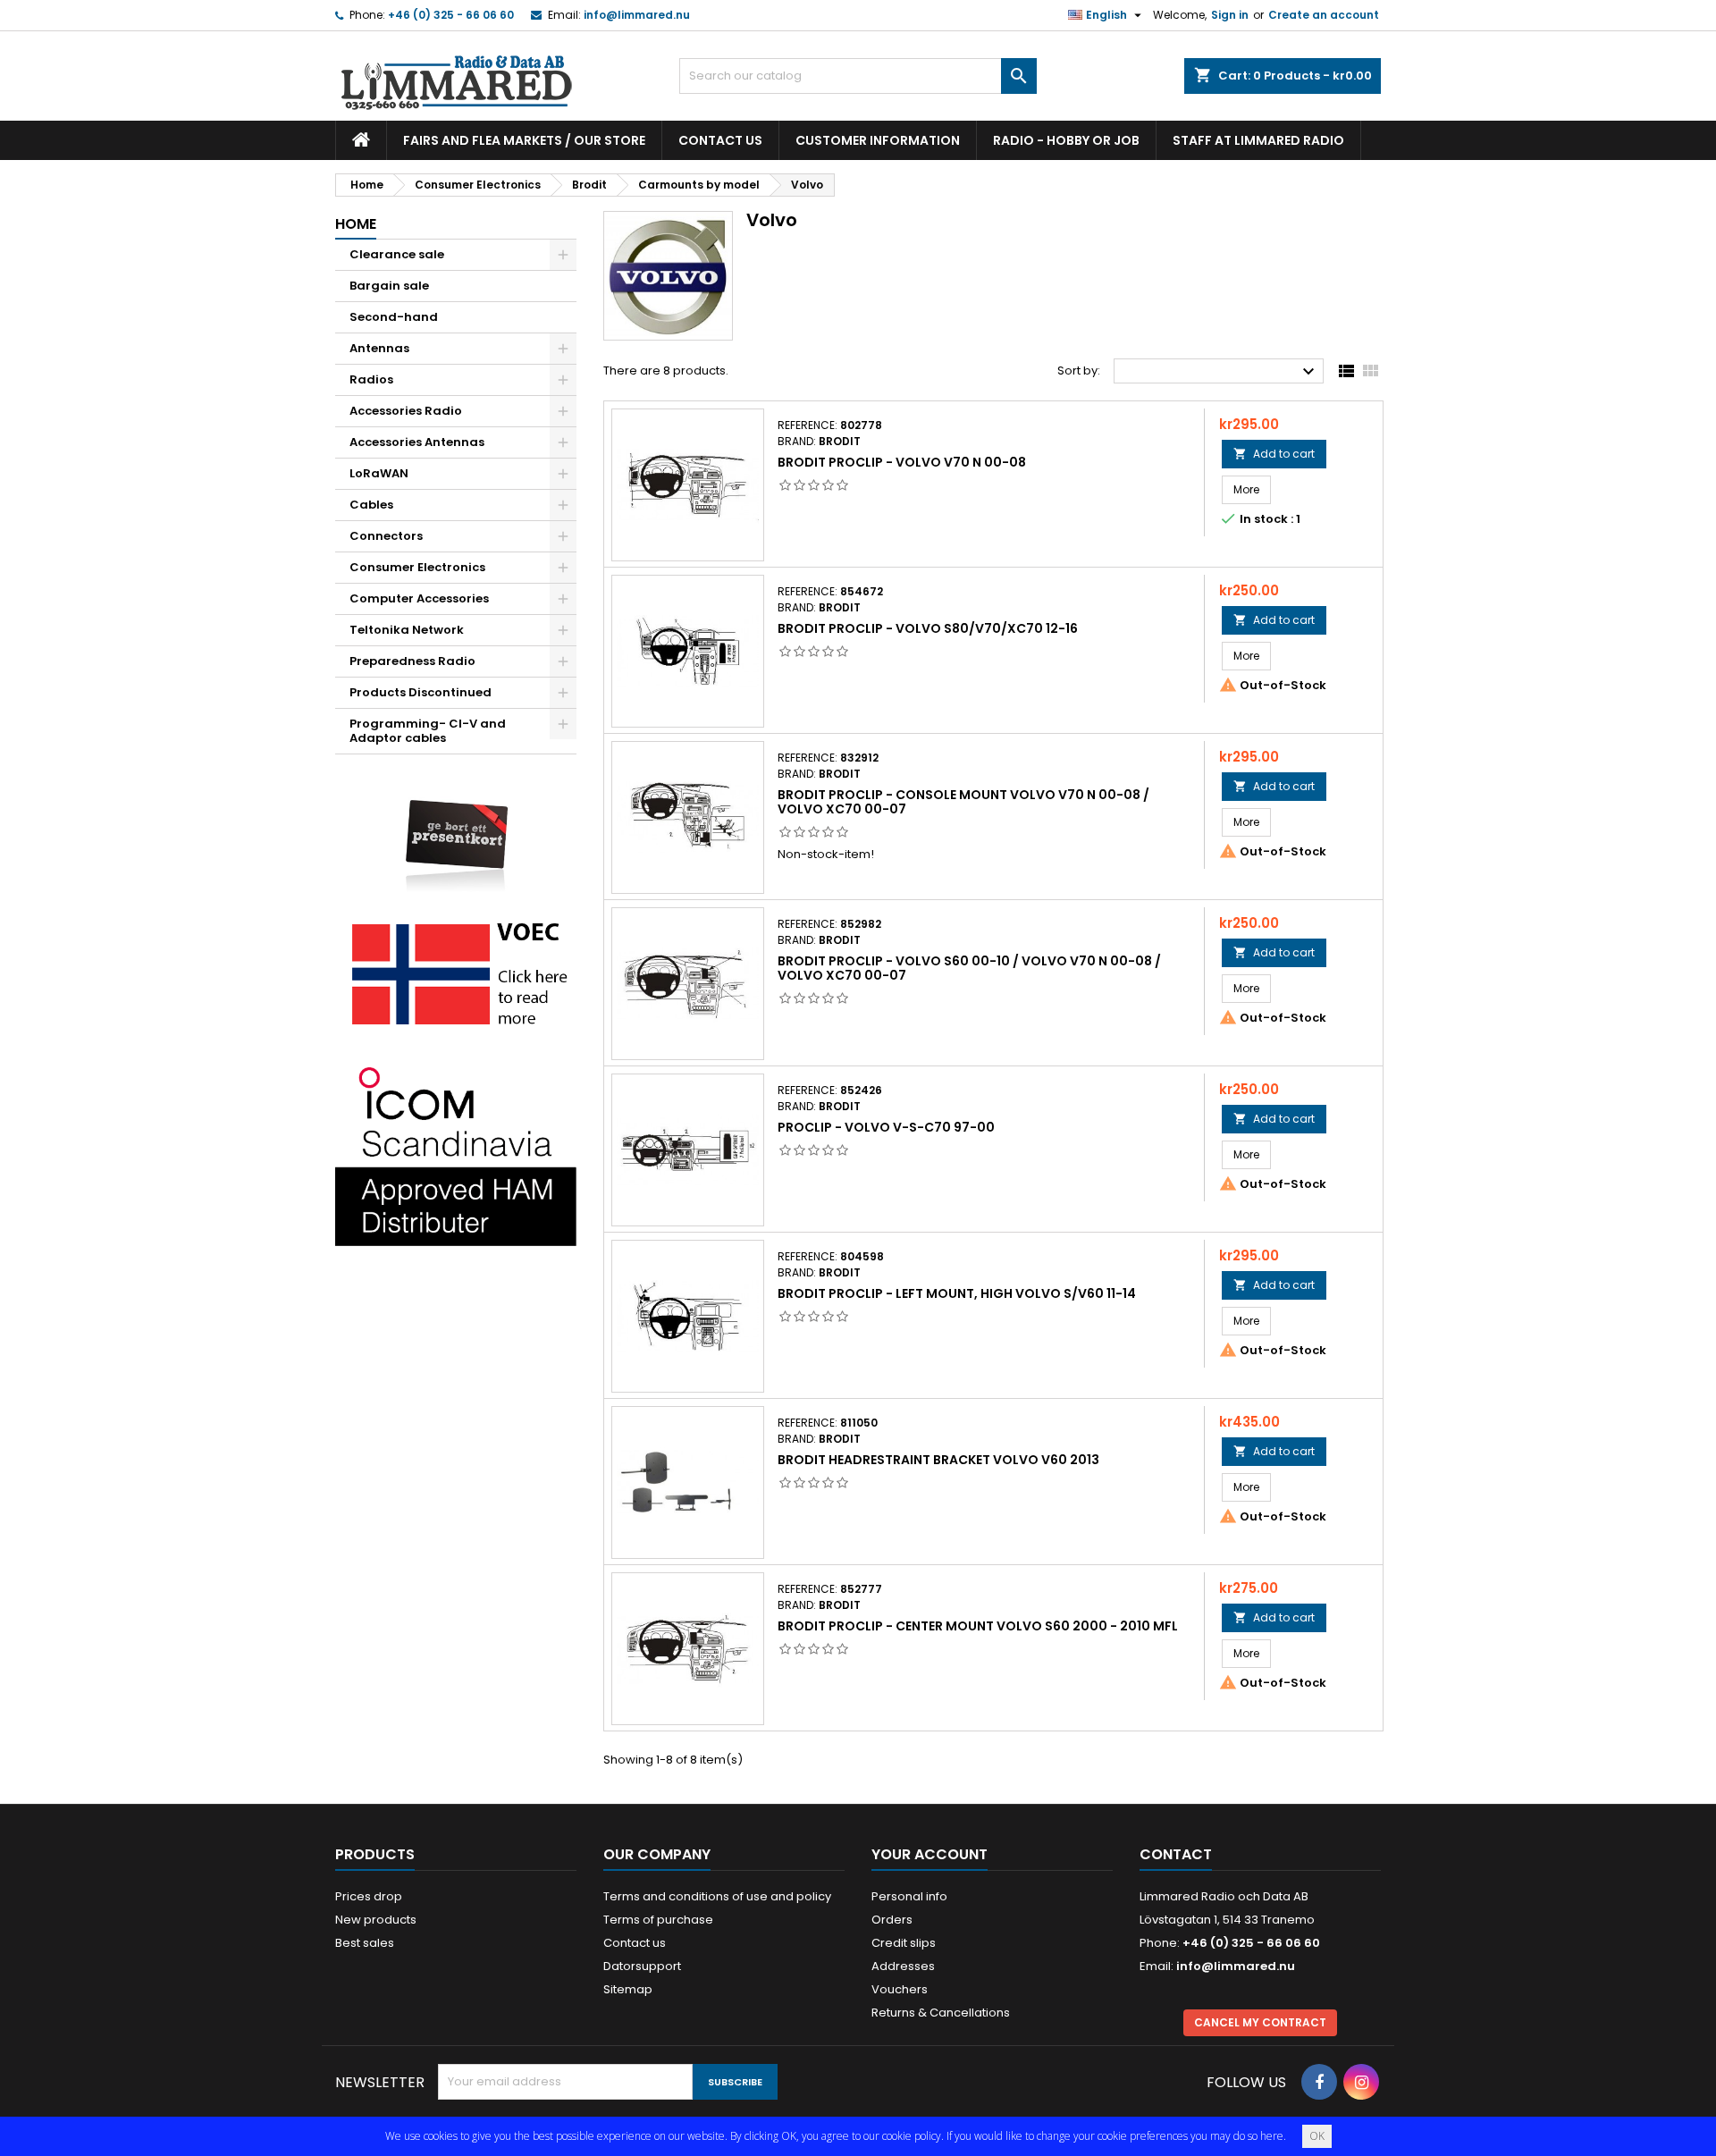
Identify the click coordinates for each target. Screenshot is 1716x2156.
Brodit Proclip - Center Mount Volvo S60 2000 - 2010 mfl (978, 1626)
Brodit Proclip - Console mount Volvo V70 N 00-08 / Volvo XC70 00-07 (963, 802)
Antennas (379, 348)
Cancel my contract (1260, 2022)
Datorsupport (642, 1966)
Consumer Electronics (417, 567)
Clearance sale (397, 254)
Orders (892, 1920)
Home (356, 224)
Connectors (386, 536)
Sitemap (628, 1989)
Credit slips (904, 1943)
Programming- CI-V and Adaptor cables (428, 731)
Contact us (720, 140)
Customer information (878, 140)
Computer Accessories (419, 598)
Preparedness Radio (412, 661)
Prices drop (369, 1896)
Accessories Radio (406, 411)
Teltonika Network (407, 630)
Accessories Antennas (417, 442)
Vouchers (900, 1989)
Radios (371, 379)
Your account (929, 1854)
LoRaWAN (379, 473)
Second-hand (394, 317)
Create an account (1324, 15)
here (1272, 2136)
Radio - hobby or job (1066, 140)
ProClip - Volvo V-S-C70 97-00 (886, 1127)
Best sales (365, 1943)
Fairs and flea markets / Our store (524, 140)
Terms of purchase (658, 1920)
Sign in (1230, 15)
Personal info (909, 1896)
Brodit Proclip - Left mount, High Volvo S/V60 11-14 (957, 1293)
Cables (371, 505)
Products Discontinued (421, 692)
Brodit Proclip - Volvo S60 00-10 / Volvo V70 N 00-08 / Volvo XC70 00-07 (969, 968)
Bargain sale (389, 286)
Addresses (903, 1966)
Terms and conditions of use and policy (717, 1896)
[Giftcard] (456, 833)
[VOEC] (456, 973)
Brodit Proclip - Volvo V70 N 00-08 (902, 462)
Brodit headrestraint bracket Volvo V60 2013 (938, 1460)
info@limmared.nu (637, 15)
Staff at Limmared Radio (1258, 140)
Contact (1176, 1854)
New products (376, 1920)
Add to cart (1274, 454)
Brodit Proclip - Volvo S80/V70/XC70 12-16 (928, 628)
